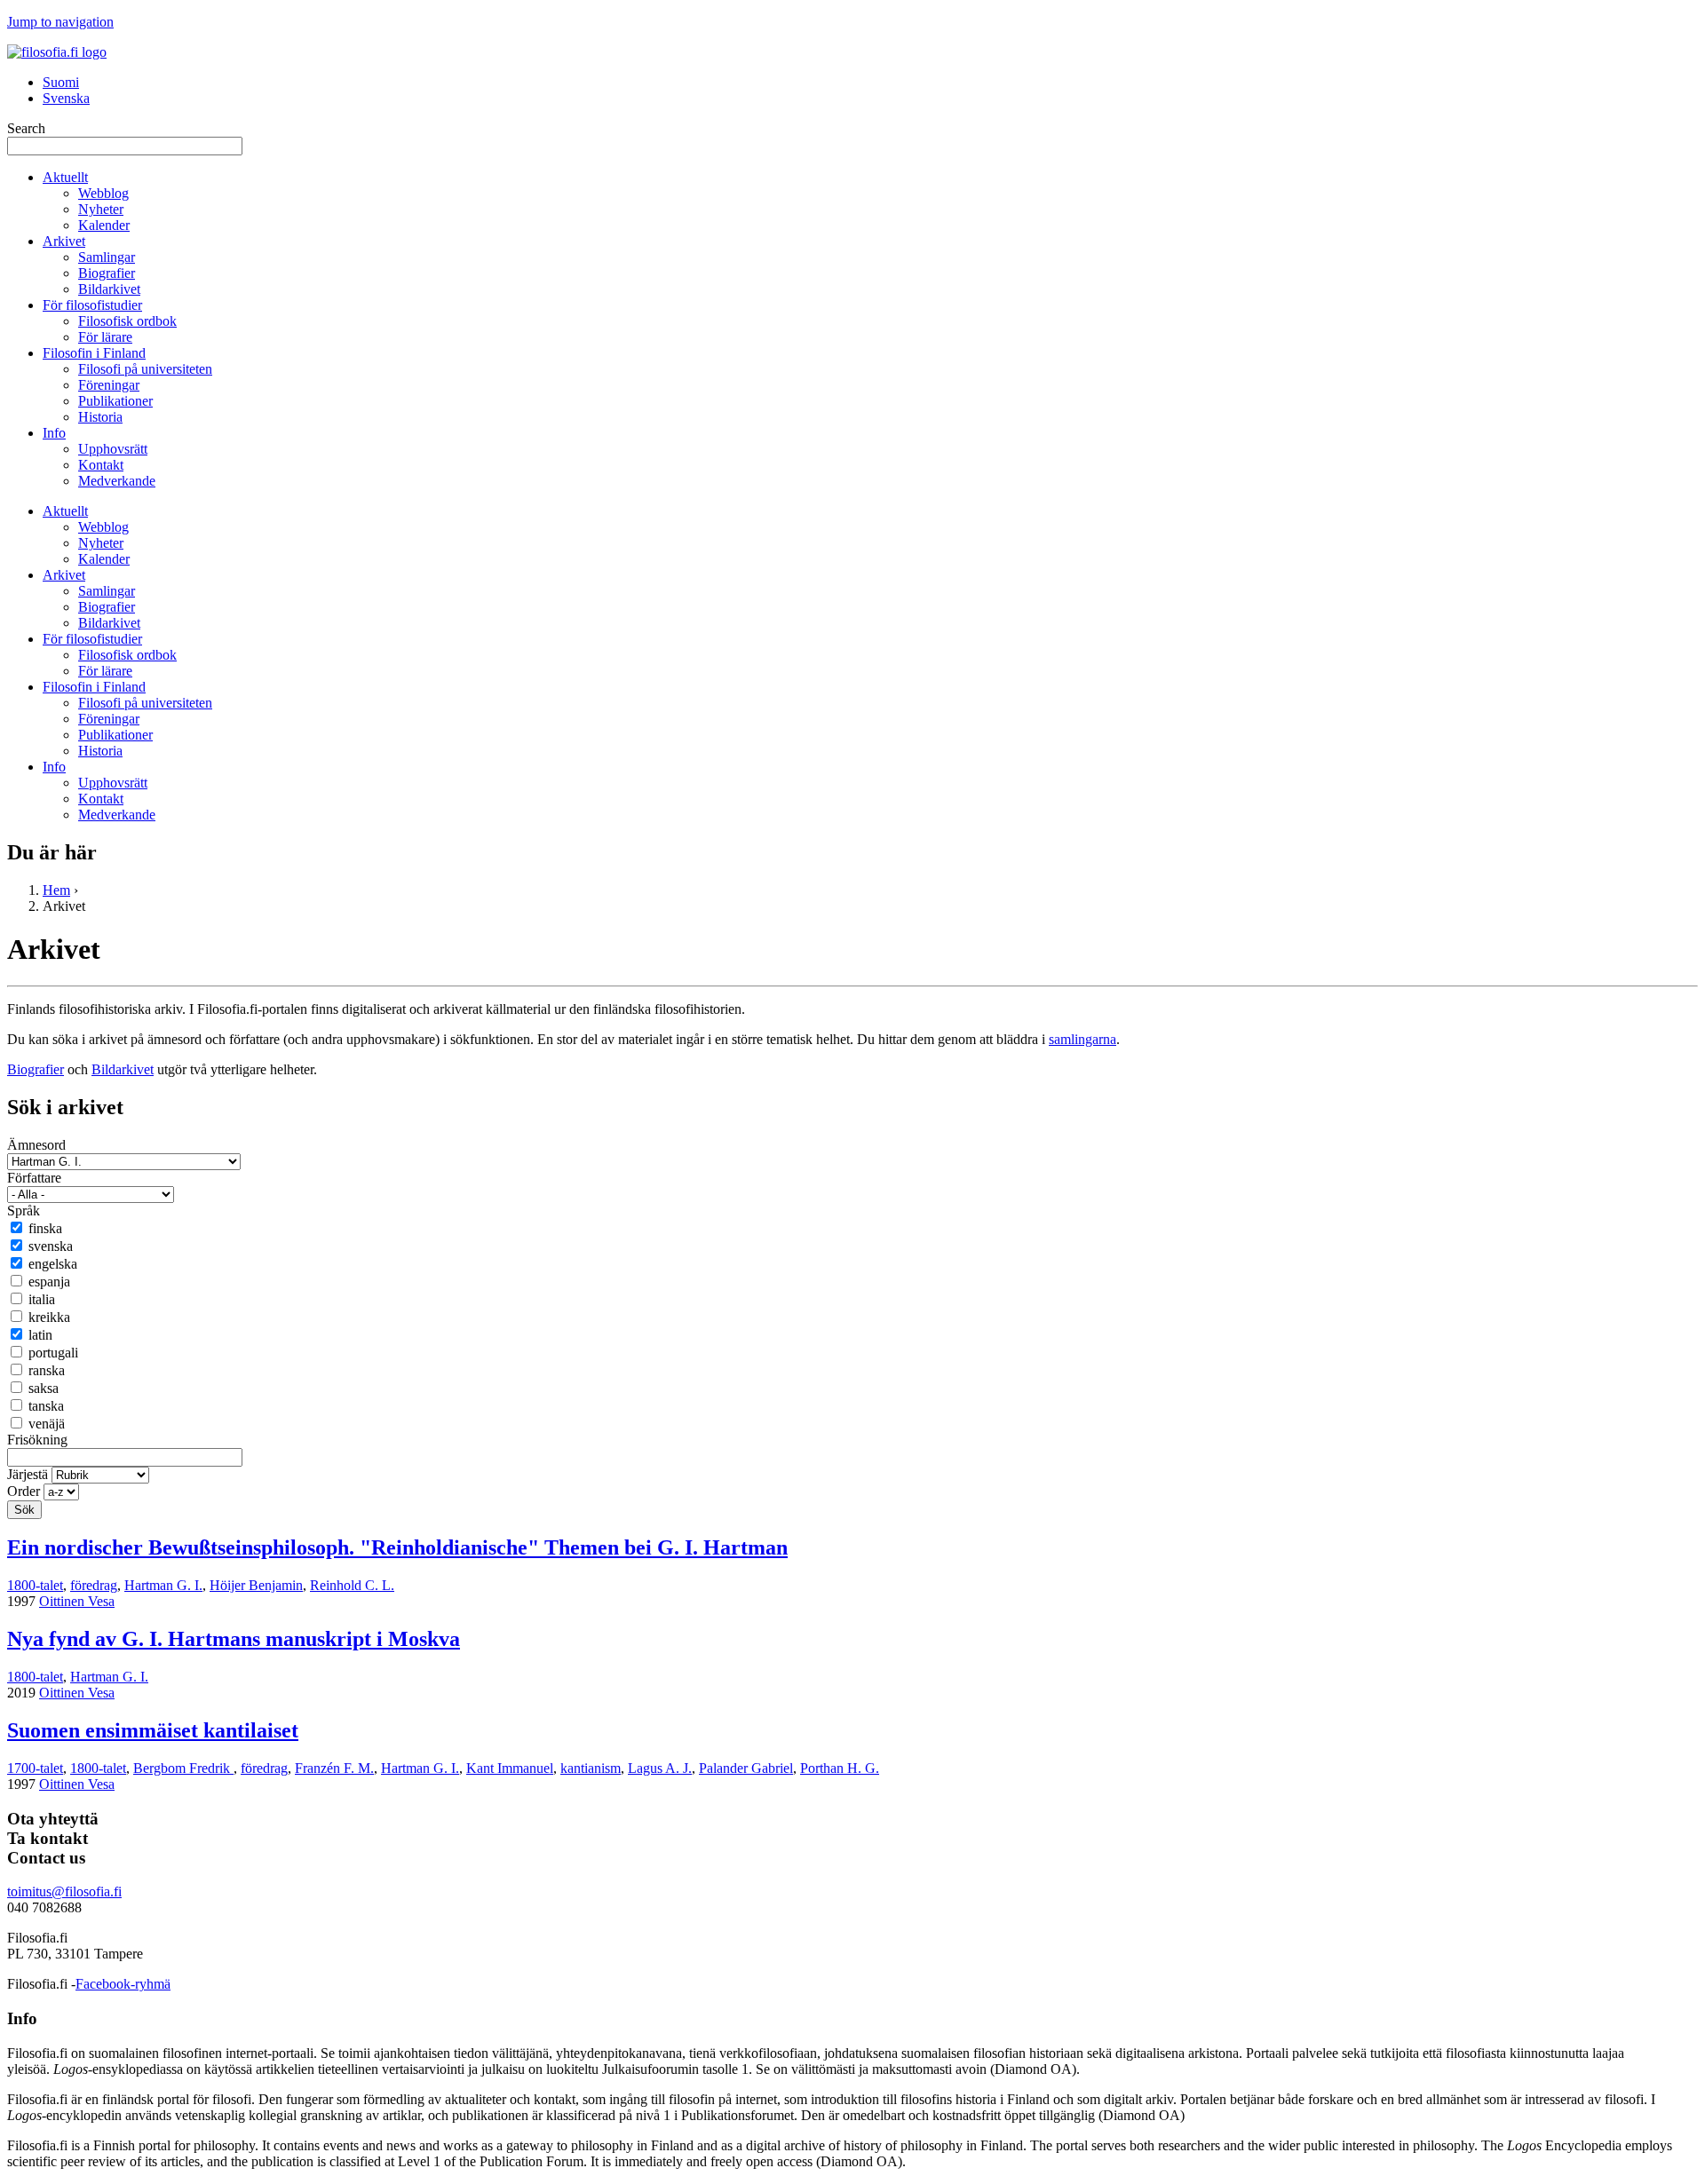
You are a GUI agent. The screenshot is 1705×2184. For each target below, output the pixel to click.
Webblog (103, 193)
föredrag (94, 1585)
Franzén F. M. (334, 1768)
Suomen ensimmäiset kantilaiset (153, 1730)
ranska (47, 1370)
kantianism (591, 1768)
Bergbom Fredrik (183, 1768)
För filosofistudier (92, 305)
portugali (53, 1353)
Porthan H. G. (840, 1768)
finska (45, 1228)
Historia (100, 417)
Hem (56, 890)
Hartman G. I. (163, 1585)
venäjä (47, 1424)
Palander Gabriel (746, 1768)
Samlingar (107, 257)
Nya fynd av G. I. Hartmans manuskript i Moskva (234, 1639)
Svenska (66, 98)
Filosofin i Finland (94, 353)
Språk (24, 1211)
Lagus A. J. (660, 1768)
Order (25, 1491)
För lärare (105, 337)
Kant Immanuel (510, 1768)
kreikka (49, 1317)
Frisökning (37, 1440)
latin (40, 1335)
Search (26, 128)
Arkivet (64, 241)
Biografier (107, 273)
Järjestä (29, 1474)
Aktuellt (65, 177)
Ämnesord (36, 1145)
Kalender (104, 225)
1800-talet (35, 1585)
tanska (46, 1406)
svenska (51, 1246)
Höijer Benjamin (256, 1585)
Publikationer (115, 401)
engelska (53, 1264)
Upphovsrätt (113, 449)
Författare (34, 1178)
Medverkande (117, 481)
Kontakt (101, 465)
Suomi (61, 82)
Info (54, 433)
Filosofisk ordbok (127, 321)
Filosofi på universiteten (145, 369)
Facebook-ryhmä (123, 1984)
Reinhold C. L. (352, 1585)
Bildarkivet (109, 289)
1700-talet (35, 1768)
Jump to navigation (60, 22)
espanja (49, 1282)
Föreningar (109, 385)
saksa (44, 1388)
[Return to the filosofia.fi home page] (57, 52)
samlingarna (1082, 1039)
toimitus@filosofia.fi (64, 1891)
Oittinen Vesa (77, 1601)
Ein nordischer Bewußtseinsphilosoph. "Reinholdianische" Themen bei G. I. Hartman (397, 1547)
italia (42, 1299)
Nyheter (101, 209)
